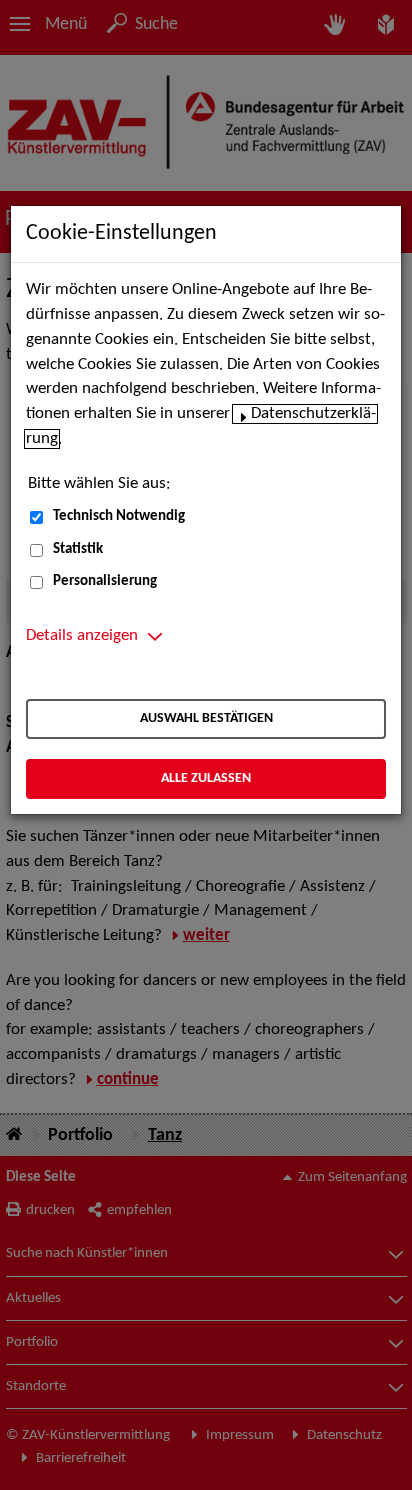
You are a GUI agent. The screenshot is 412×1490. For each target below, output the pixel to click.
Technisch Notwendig (119, 516)
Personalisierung (105, 581)
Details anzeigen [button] (82, 636)
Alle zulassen (206, 778)
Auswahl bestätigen (206, 718)
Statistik (78, 549)
